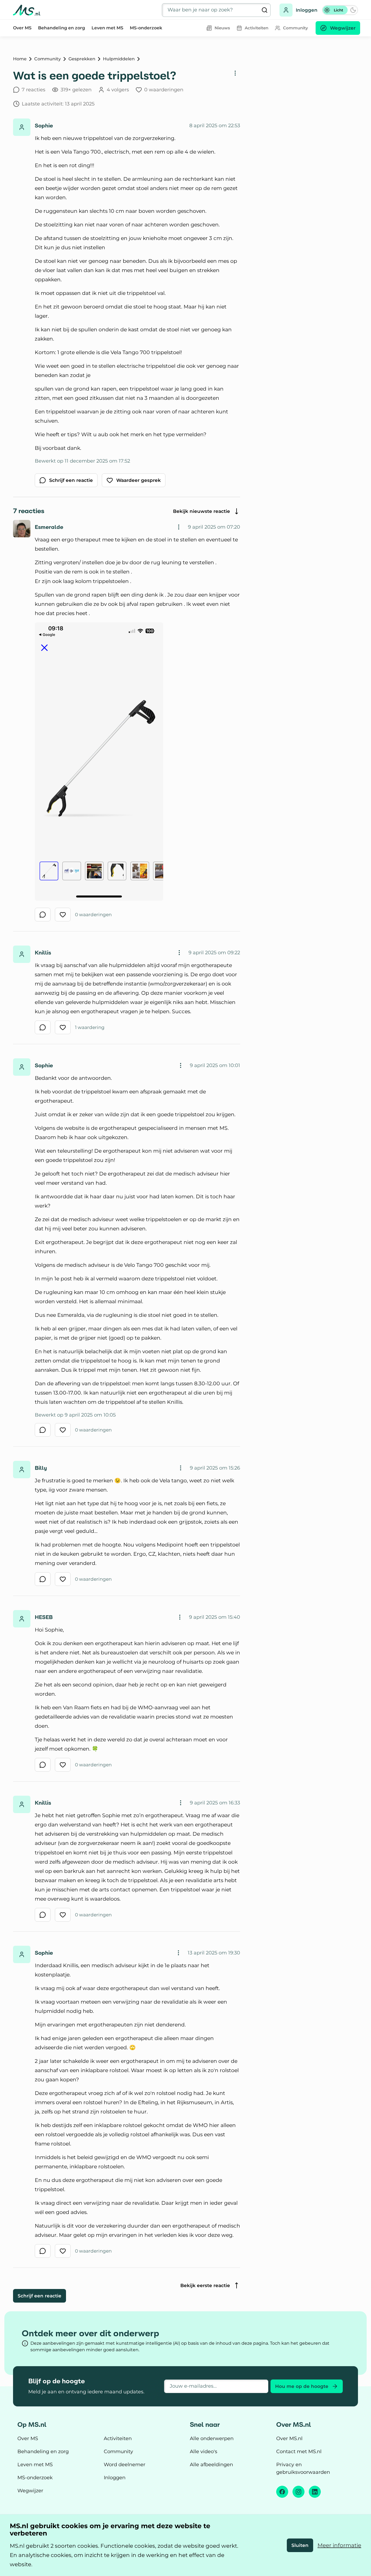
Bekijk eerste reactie (205, 2285)
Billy (41, 1468)
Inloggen (307, 10)
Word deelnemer (125, 2465)
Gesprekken (82, 59)
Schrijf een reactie (40, 2296)
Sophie (44, 126)
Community (48, 59)
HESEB (44, 1617)
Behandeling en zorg (62, 28)
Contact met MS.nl (299, 2452)
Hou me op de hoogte (302, 2386)
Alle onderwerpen (212, 2438)
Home (20, 59)
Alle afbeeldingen (211, 2465)
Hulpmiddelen (119, 59)
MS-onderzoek (146, 28)
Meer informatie (339, 2545)
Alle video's (204, 2452)
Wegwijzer (30, 2491)
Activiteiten (118, 2438)
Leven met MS (107, 28)
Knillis (43, 953)
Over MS (22, 28)
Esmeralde (49, 527)
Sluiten (300, 2545)
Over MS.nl (289, 2438)
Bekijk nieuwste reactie (202, 511)
